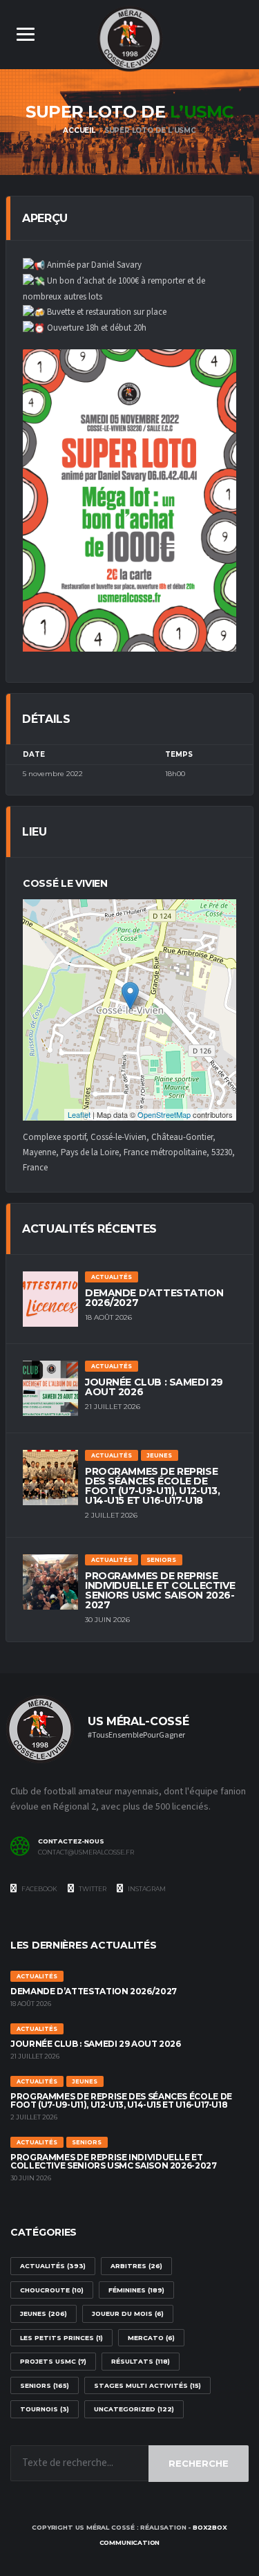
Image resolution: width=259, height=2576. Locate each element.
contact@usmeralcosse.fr (86, 1852)
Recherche (199, 2463)
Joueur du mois (128, 2313)
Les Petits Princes (61, 2338)
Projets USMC (53, 2361)
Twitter (92, 1889)
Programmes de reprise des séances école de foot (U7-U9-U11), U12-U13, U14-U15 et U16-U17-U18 (152, 1486)
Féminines (136, 2290)
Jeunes (44, 2313)
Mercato (151, 2338)
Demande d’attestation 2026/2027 (154, 1298)
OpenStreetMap (164, 1114)
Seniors (45, 2385)
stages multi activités (147, 2385)
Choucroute (52, 2290)
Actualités (53, 2266)
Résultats (141, 2361)
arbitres (136, 2266)
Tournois (45, 2409)
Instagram (146, 1889)
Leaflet (79, 1114)
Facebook (39, 1889)
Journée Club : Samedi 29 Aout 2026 (154, 1387)
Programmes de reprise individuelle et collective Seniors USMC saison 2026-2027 (160, 1590)
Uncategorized (134, 2409)
